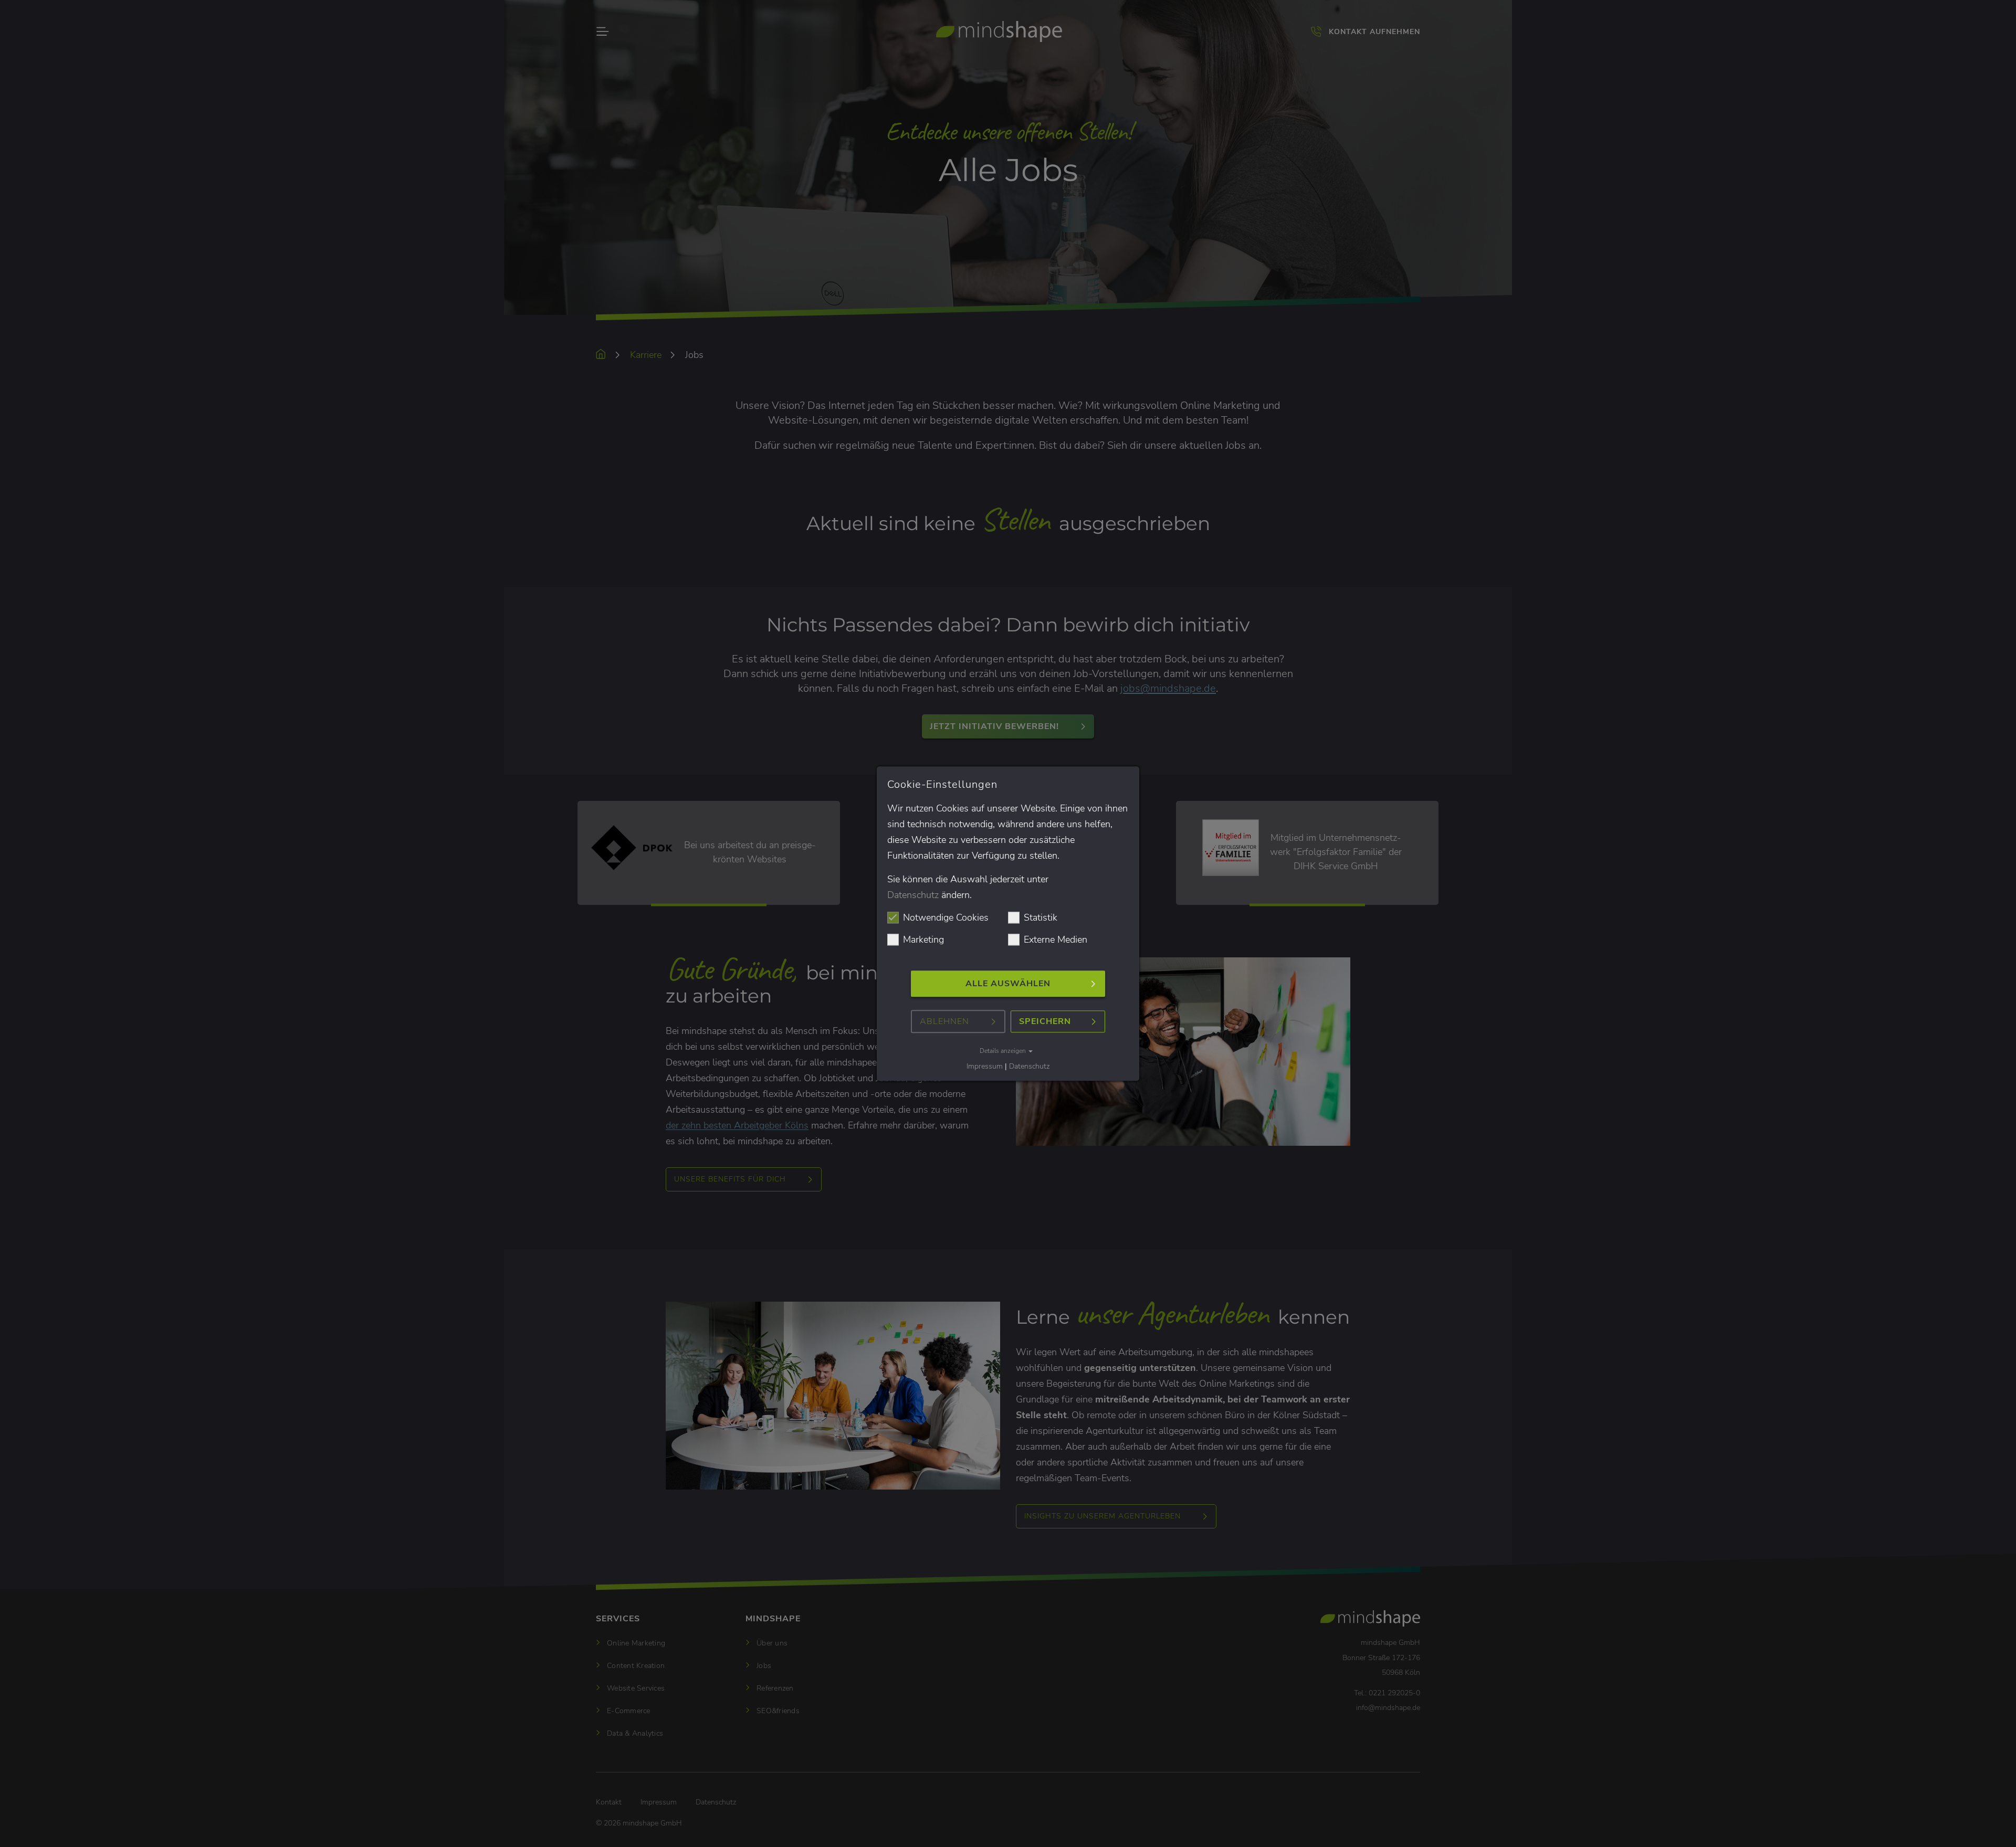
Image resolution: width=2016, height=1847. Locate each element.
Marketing (923, 940)
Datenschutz (913, 895)
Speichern (1045, 1022)
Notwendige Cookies (946, 918)
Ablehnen (944, 1022)
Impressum (985, 1067)
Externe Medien (1056, 940)
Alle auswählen (1008, 984)
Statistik (1041, 918)
